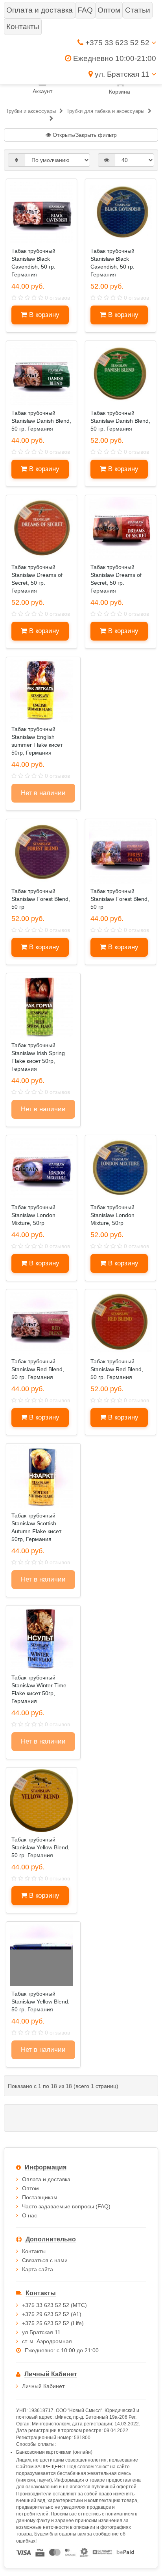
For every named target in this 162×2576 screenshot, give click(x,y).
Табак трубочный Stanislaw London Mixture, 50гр (33, 1215)
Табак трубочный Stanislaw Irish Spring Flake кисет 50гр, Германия (38, 1057)
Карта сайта (38, 2269)
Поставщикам (40, 2197)
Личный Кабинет (43, 2386)
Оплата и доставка (46, 2179)
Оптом (30, 2188)
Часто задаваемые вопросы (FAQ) (66, 2206)
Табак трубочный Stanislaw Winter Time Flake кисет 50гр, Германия (39, 1689)
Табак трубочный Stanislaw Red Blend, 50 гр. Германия (38, 1369)
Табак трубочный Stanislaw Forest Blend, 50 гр (41, 899)
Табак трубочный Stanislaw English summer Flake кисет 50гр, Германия (37, 741)
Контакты (34, 2251)
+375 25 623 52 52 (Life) (53, 2323)
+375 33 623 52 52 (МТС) (54, 2305)
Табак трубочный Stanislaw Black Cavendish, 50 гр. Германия (33, 263)
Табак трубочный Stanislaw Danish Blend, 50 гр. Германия (41, 421)
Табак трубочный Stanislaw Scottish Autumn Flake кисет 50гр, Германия (36, 1527)
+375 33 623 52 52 (117, 43)
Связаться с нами (45, 2260)
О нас (29, 2215)
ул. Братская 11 (122, 74)
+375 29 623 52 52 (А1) (52, 2314)
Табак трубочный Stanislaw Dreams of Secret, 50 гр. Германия (37, 579)
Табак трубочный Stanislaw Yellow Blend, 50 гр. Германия (40, 1847)
